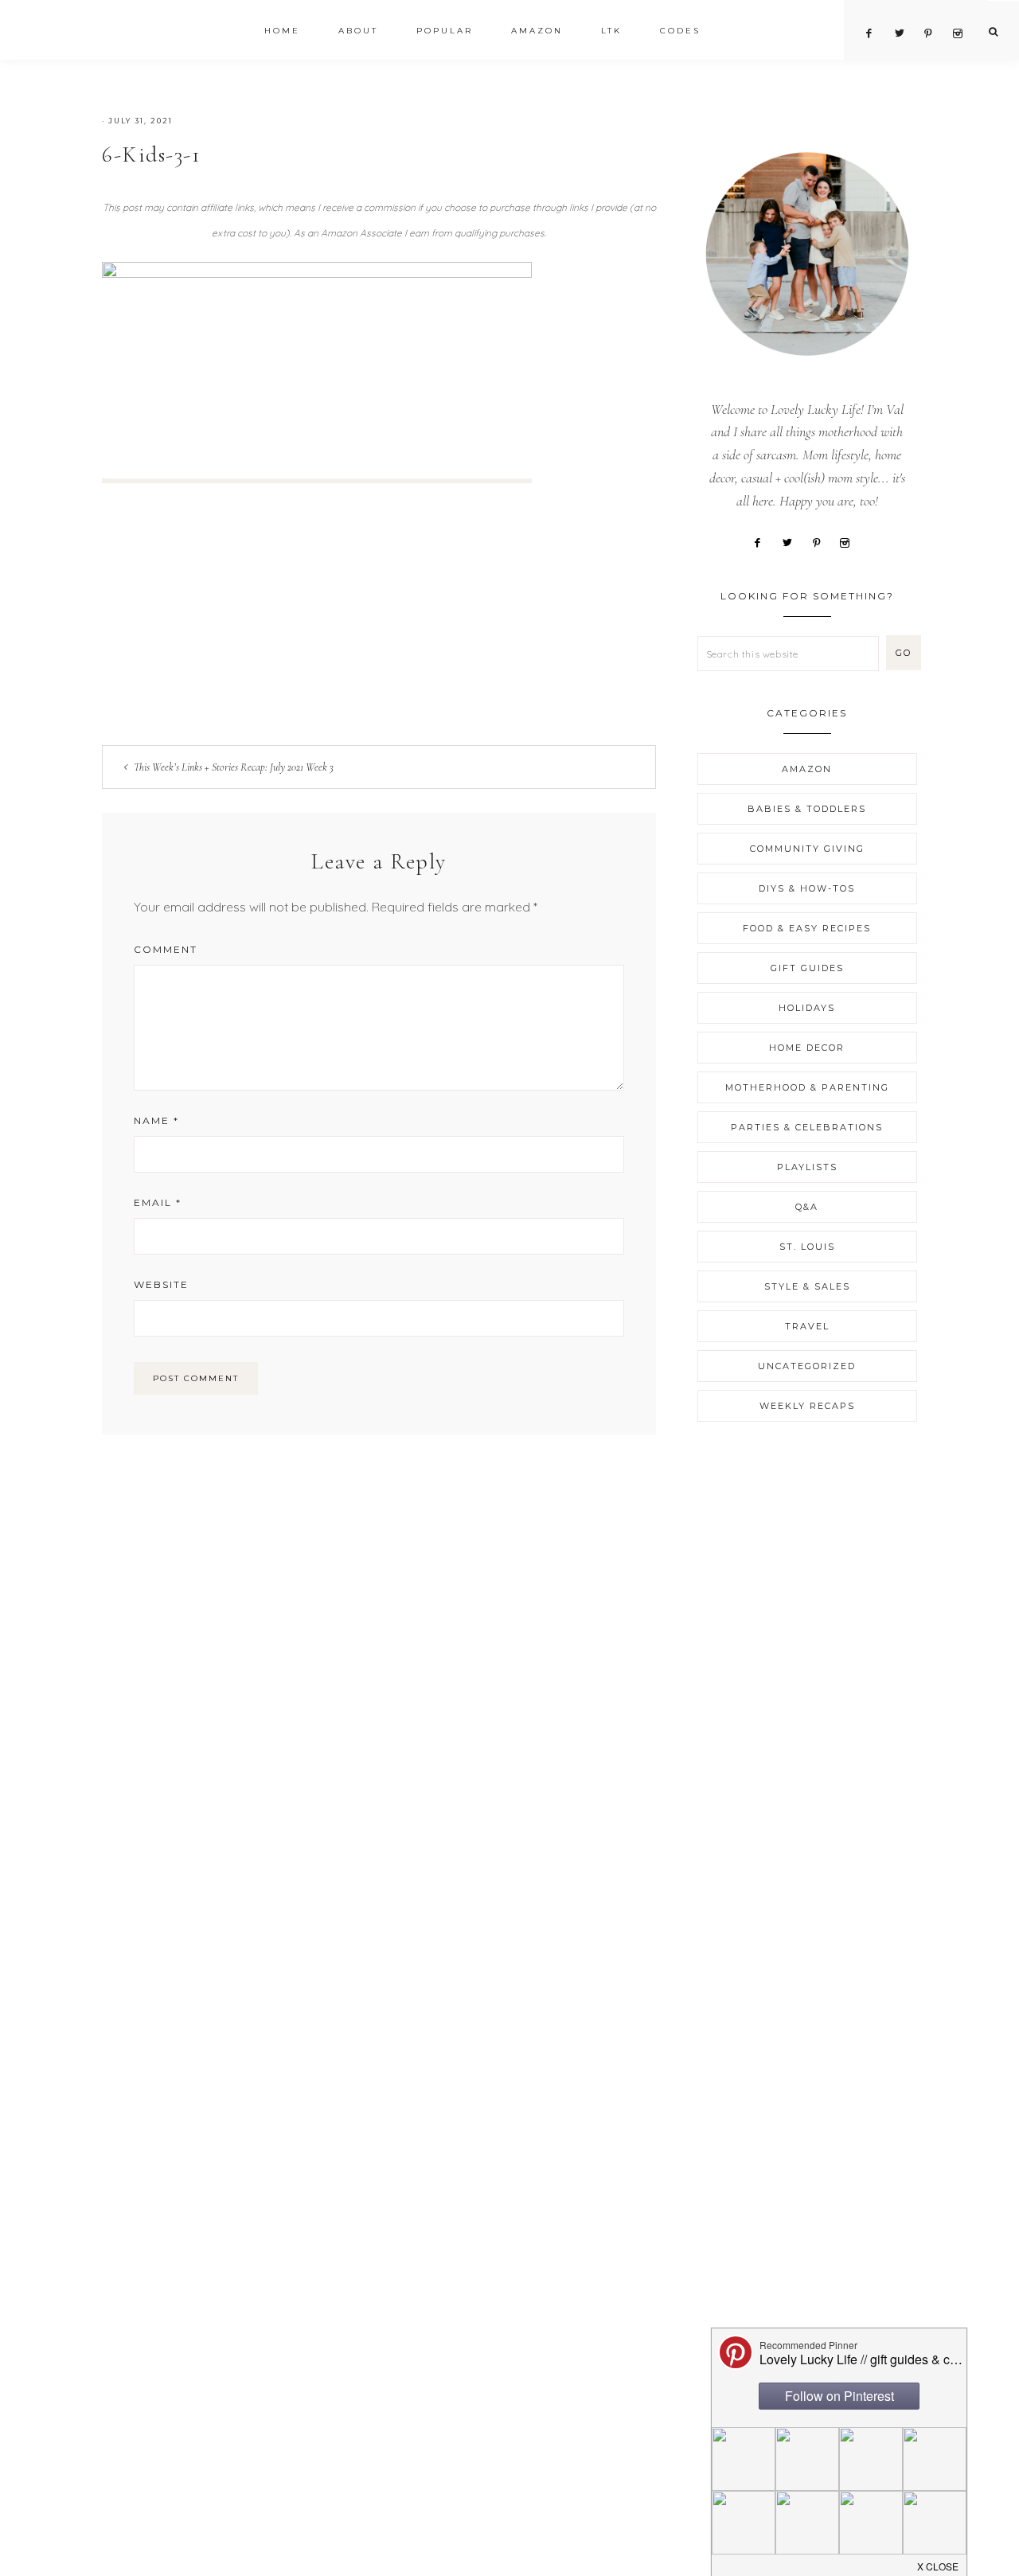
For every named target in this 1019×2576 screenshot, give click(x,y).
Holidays (807, 1008)
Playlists (807, 1167)
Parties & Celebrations (807, 1127)
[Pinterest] (822, 541)
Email (158, 1202)
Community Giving (807, 849)
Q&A (807, 1207)
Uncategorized (807, 1366)
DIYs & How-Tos (807, 888)
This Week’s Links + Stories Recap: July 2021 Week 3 (234, 767)
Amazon (807, 769)
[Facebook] (764, 541)
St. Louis (807, 1247)
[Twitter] (793, 541)
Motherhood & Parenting (807, 1087)
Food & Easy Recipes (807, 928)
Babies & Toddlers (807, 809)
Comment (166, 949)
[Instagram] (851, 541)
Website (161, 1284)
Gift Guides (807, 968)
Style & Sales (807, 1286)
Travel (807, 1326)
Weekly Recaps (807, 1406)
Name (156, 1120)
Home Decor (807, 1048)
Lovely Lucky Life (149, 33)
